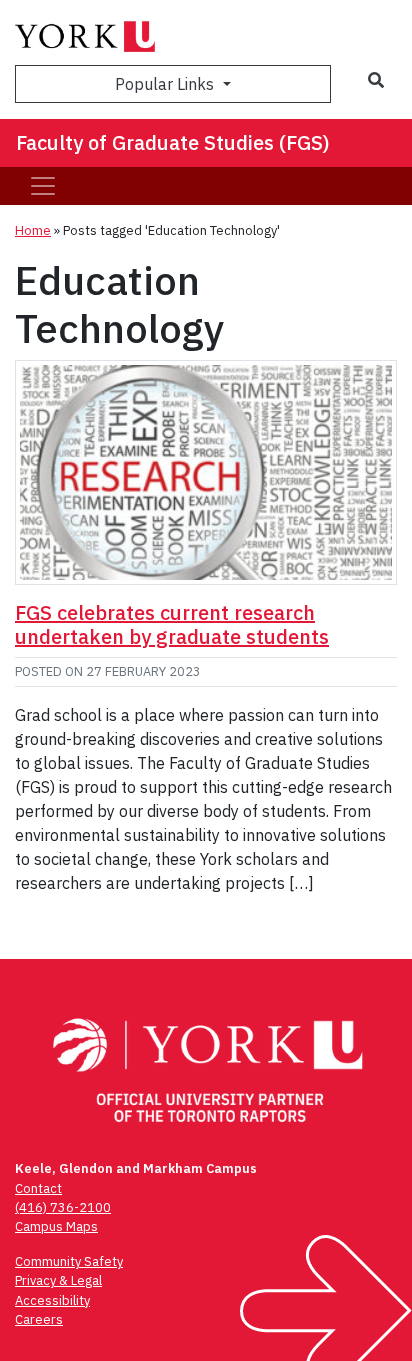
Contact (38, 1188)
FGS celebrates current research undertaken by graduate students (172, 624)
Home (33, 230)
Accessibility (52, 1300)
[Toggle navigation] (43, 186)
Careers (39, 1319)
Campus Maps (56, 1226)
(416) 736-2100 (63, 1207)
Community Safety (69, 1261)
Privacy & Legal (58, 1280)
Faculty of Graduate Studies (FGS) (173, 142)
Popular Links (166, 84)
